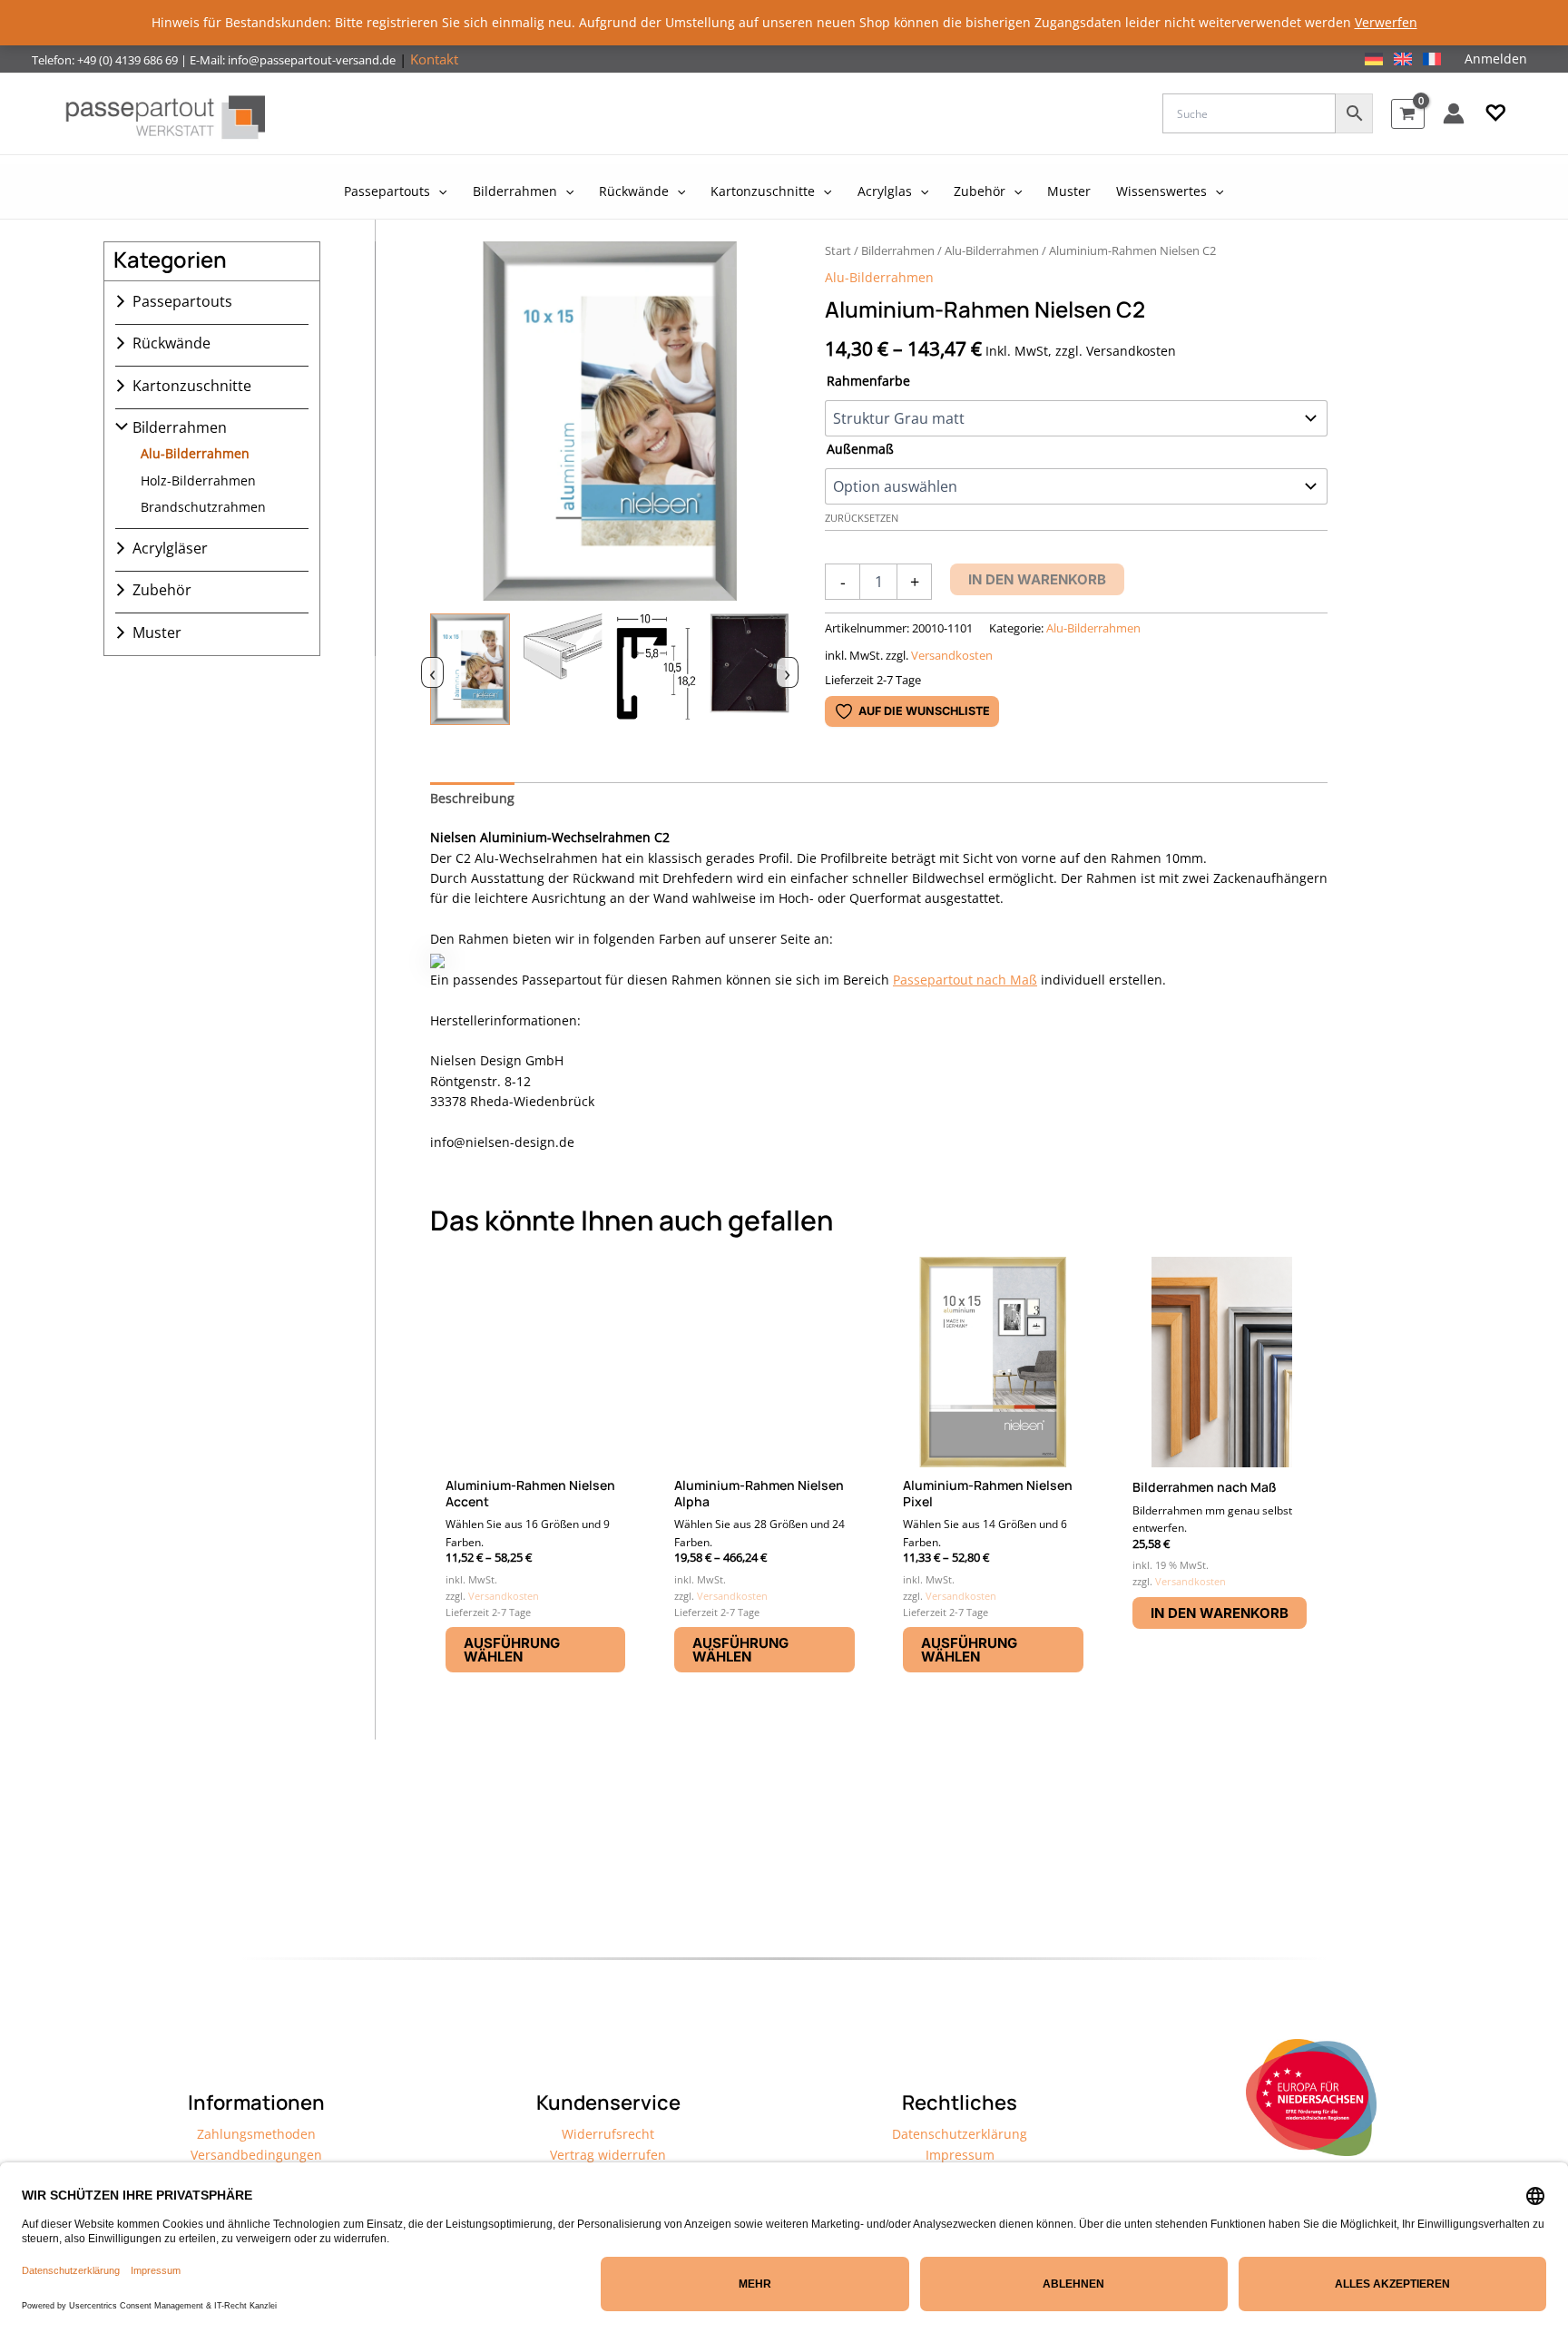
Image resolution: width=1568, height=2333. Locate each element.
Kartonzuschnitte (192, 386)
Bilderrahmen (180, 427)
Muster (157, 632)
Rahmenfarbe (868, 381)
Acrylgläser (170, 548)
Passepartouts (182, 301)
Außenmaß (860, 449)
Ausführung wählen (512, 1650)
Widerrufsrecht (608, 2134)
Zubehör (162, 590)
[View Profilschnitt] (656, 670)
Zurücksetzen (862, 518)
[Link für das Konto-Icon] (1454, 113)
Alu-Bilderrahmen (195, 453)
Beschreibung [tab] (472, 798)
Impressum (960, 2155)
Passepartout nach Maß (965, 980)
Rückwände (171, 343)
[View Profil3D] (563, 670)
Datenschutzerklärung (960, 2134)
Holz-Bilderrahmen (198, 480)
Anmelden (1496, 59)
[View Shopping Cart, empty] (1408, 114)
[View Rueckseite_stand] (750, 670)
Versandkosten (952, 656)
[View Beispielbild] (470, 670)
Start (838, 250)
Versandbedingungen (256, 2155)
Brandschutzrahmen (203, 507)
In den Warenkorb (1037, 579)
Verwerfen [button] (1386, 22)
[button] (1496, 113)
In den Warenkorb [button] (1220, 1613)
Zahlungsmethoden (256, 2134)
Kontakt (434, 59)
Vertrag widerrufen (608, 2155)
